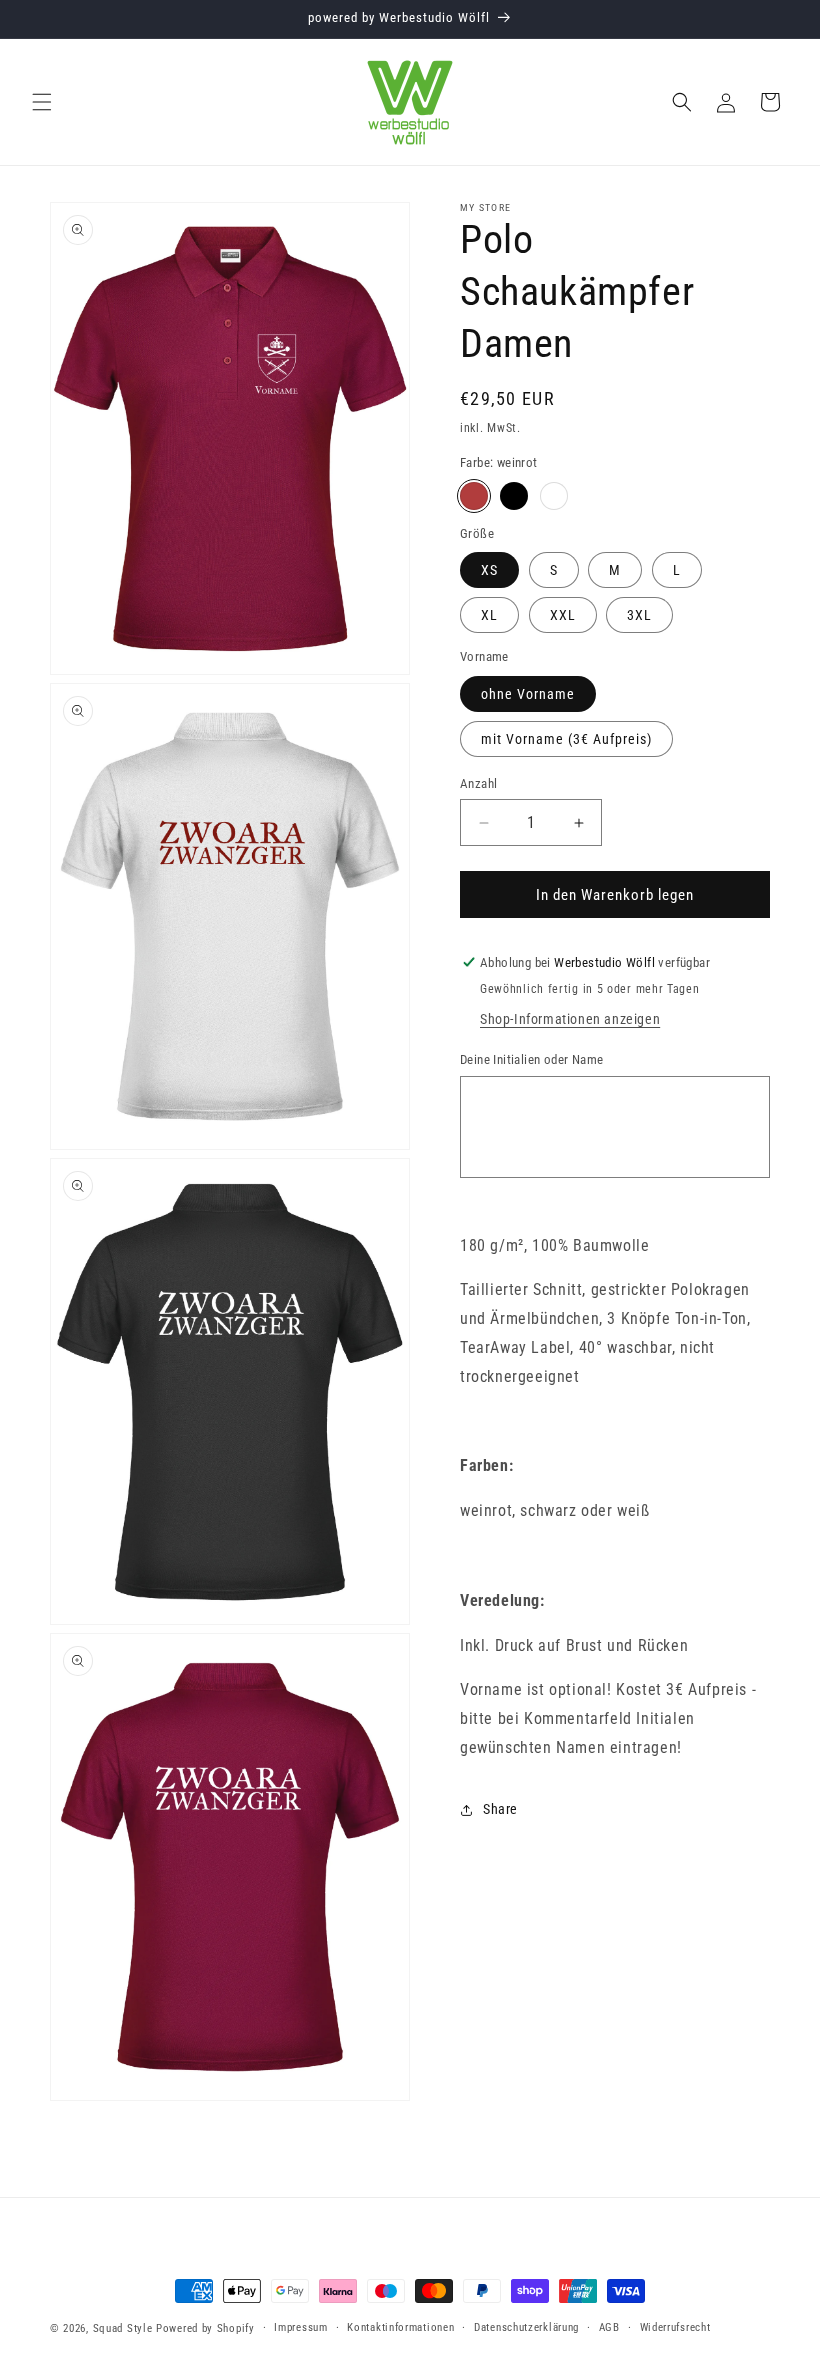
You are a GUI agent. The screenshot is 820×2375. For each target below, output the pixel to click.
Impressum (300, 2327)
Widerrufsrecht (675, 2327)
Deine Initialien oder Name (531, 1059)
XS (489, 570)
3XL (639, 615)
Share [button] (500, 1809)
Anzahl (478, 783)
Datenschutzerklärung (526, 2327)
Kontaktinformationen (400, 2327)
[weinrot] (474, 496)
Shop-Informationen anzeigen (570, 1019)
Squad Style (123, 2328)
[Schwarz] (514, 496)
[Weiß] (554, 496)
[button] (42, 102)
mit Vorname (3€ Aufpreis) (566, 739)
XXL (563, 615)
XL (489, 615)
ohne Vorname (528, 694)
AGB (609, 2327)
